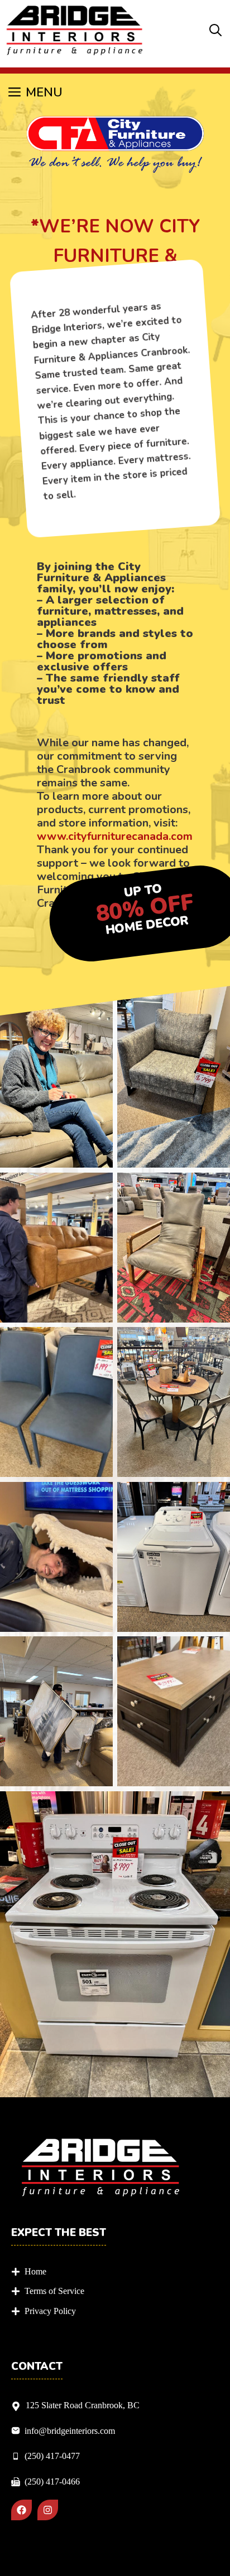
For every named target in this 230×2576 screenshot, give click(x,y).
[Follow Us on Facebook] (21, 2510)
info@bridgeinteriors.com (70, 2431)
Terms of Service (54, 2291)
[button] (215, 31)
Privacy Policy (50, 2311)
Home (35, 2271)
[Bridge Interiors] (75, 31)
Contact (37, 2367)
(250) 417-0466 (52, 2482)
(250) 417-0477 (52, 2456)
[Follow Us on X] (48, 2510)
